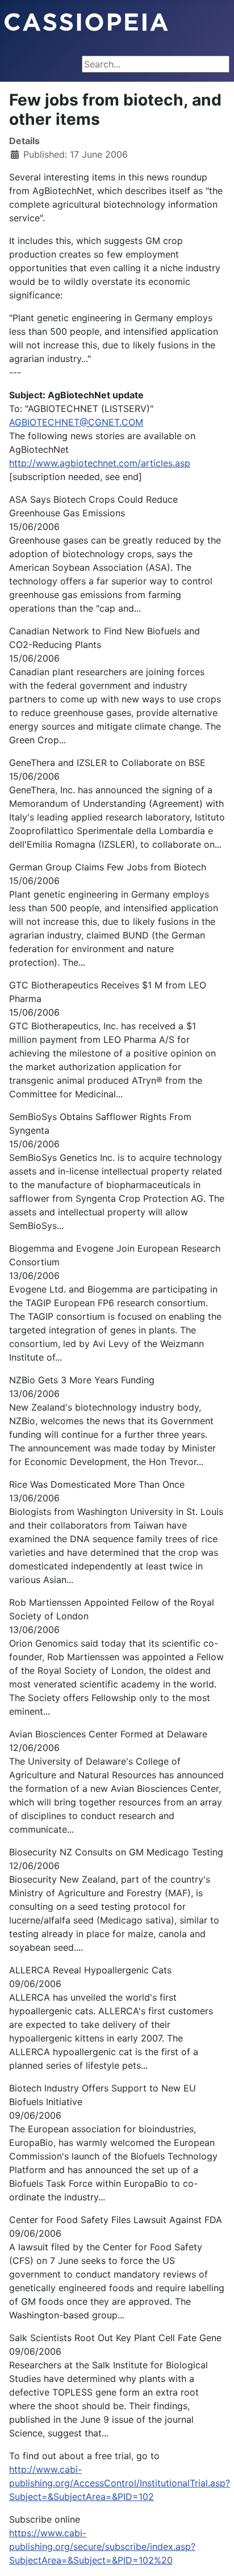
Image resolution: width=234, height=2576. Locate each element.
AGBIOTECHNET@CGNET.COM (76, 422)
